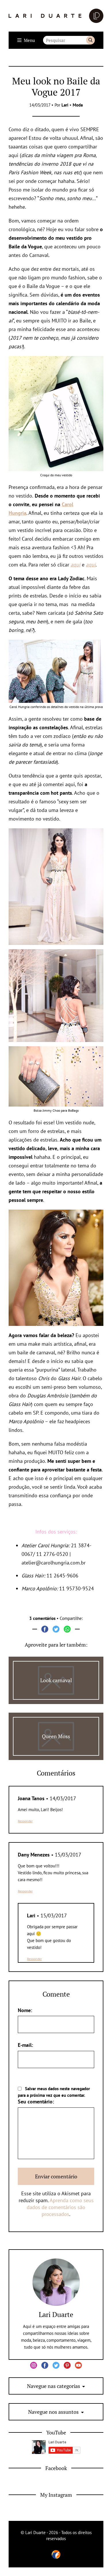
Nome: (25, 2010)
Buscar (90, 40)
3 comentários (42, 1618)
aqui (76, 565)
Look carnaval (56, 1680)
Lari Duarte (56, 2314)
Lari (65, 105)
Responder (25, 1821)
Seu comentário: (36, 2102)
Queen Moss (56, 1736)
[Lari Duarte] (56, 16)
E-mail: (25, 2045)
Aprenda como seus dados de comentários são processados (60, 2207)
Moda (78, 105)
